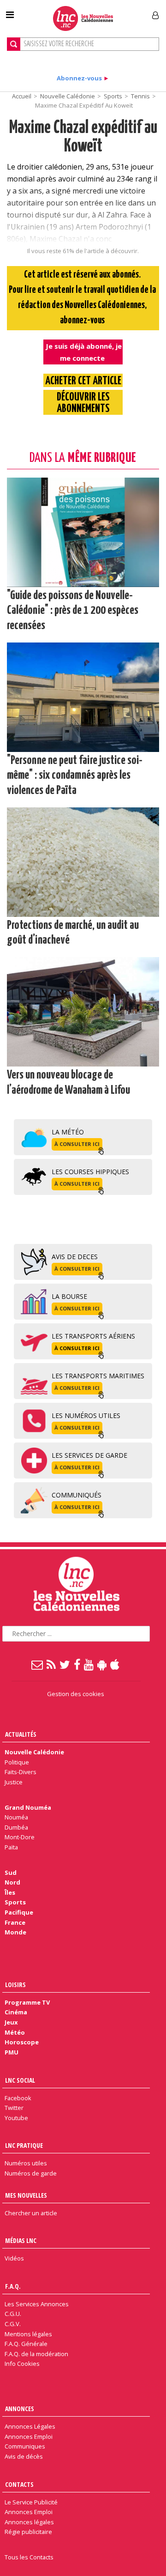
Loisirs (15, 1985)
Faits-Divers (21, 1772)
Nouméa (16, 1817)
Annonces (20, 2409)
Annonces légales (29, 2522)
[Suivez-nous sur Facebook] (77, 1664)
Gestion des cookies (76, 1694)
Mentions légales (28, 2334)
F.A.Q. (13, 2286)
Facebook (18, 2098)
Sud (11, 1873)
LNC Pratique (24, 2145)
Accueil (22, 96)
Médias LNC (21, 2240)
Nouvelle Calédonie (68, 96)
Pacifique (19, 1912)
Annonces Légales (30, 2426)
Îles (10, 1892)
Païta (11, 1847)
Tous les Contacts (29, 2557)
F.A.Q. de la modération (36, 2354)
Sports (113, 96)
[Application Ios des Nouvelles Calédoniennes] (115, 1664)
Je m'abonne (123, 12)
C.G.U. (13, 2314)
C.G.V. (13, 2324)
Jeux (11, 2022)
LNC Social (20, 2080)
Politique (17, 1762)
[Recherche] (14, 44)
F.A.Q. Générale (26, 2344)
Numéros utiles (26, 2163)
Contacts (19, 2484)
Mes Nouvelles (26, 2195)
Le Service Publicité (31, 2502)
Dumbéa (16, 1827)
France (15, 1922)
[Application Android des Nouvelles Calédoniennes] (102, 1664)
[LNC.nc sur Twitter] (65, 1664)
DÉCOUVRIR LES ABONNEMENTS (83, 403)
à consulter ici (77, 1144)
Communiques (25, 2446)
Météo (15, 2032)
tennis (140, 96)
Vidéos (14, 2258)
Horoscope (22, 2042)
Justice (14, 1782)
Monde (15, 1932)
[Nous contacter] (38, 1664)
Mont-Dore (20, 1837)
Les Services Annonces (37, 2304)
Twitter (14, 2108)
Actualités (21, 1734)
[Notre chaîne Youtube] (89, 1664)
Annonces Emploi (29, 2437)
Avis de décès (24, 2456)
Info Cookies (22, 2364)
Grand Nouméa (28, 1807)
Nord (12, 1882)
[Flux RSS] (52, 1664)
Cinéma (16, 2012)
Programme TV (27, 2002)
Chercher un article (31, 2213)
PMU (12, 2052)
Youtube (16, 2118)
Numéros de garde (31, 2173)
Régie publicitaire (28, 2532)
